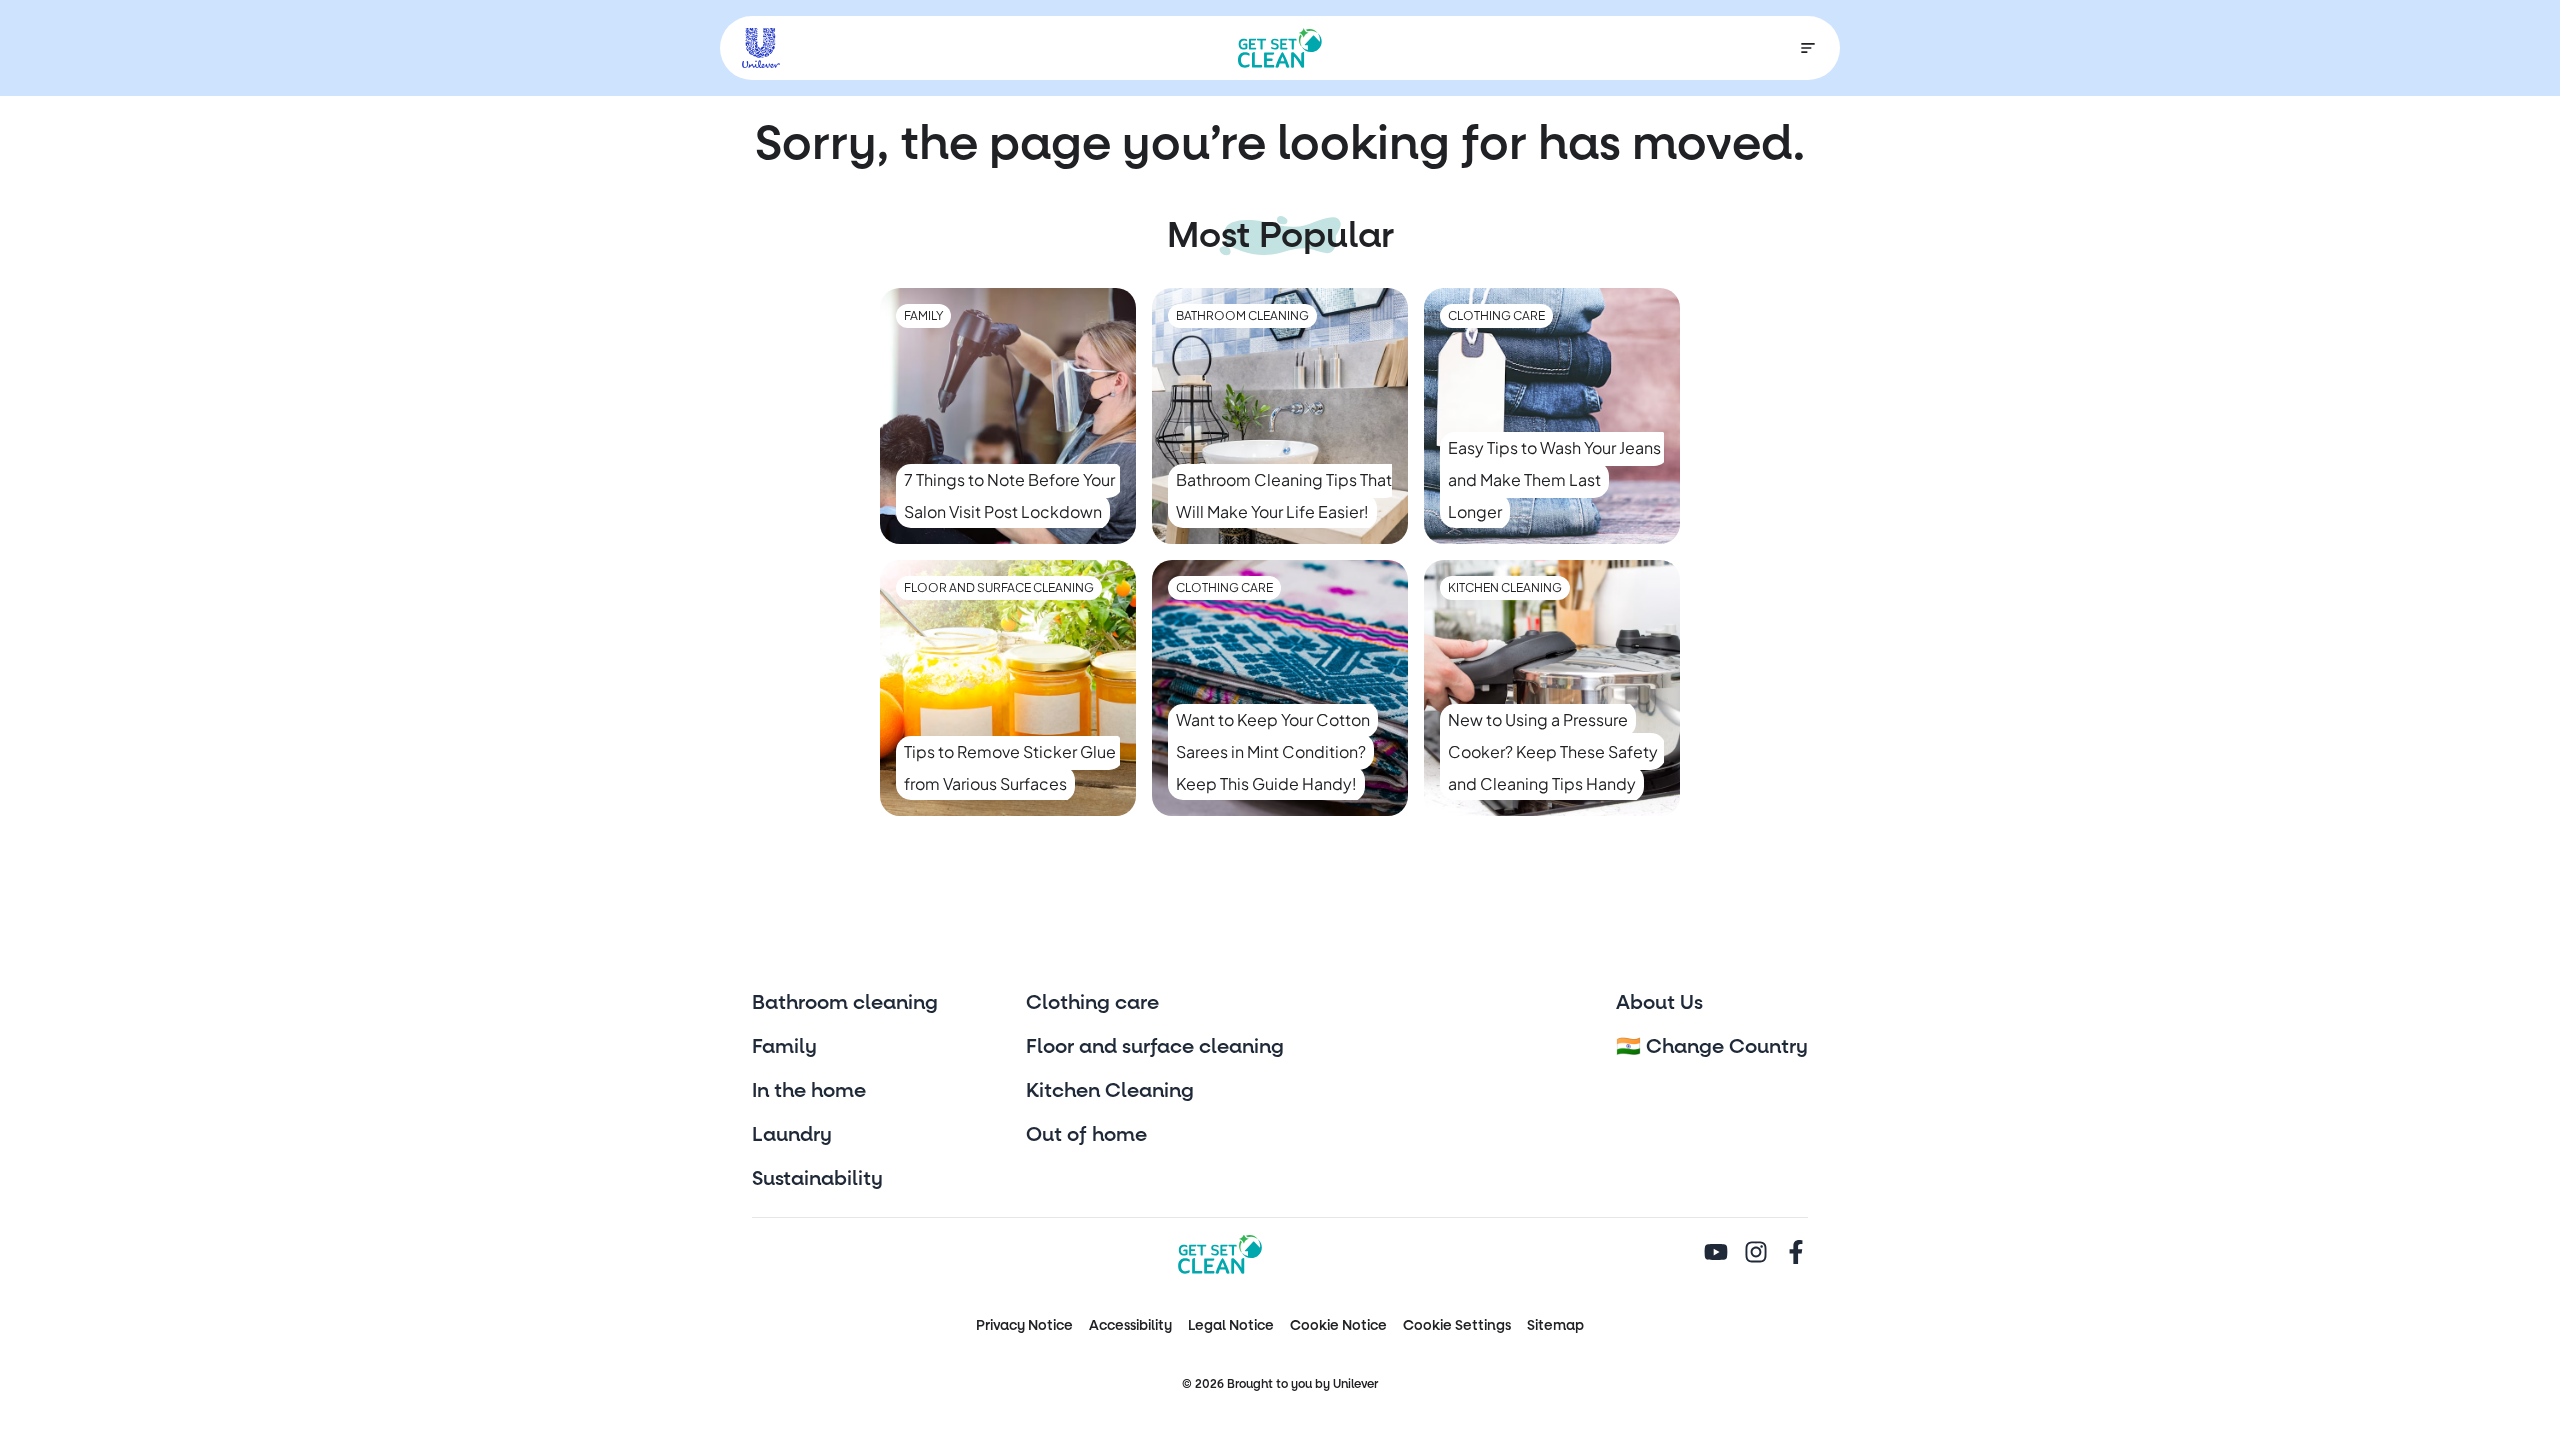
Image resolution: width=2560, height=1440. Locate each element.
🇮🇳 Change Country (1712, 1047)
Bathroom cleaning (845, 1003)
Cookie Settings (1457, 1325)
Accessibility (1130, 1325)
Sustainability (817, 1179)
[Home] (1280, 48)
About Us (1659, 1003)
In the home (809, 1091)
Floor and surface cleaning (1155, 1047)
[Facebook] (1796, 1254)
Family (784, 1047)
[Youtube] (1716, 1254)
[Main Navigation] (1808, 48)
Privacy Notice (1024, 1325)
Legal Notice (1231, 1325)
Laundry (792, 1135)
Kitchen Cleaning (1110, 1091)
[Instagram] (1756, 1254)
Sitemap (1555, 1325)
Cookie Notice (1338, 1325)
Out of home (1086, 1135)
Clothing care (1092, 1003)
